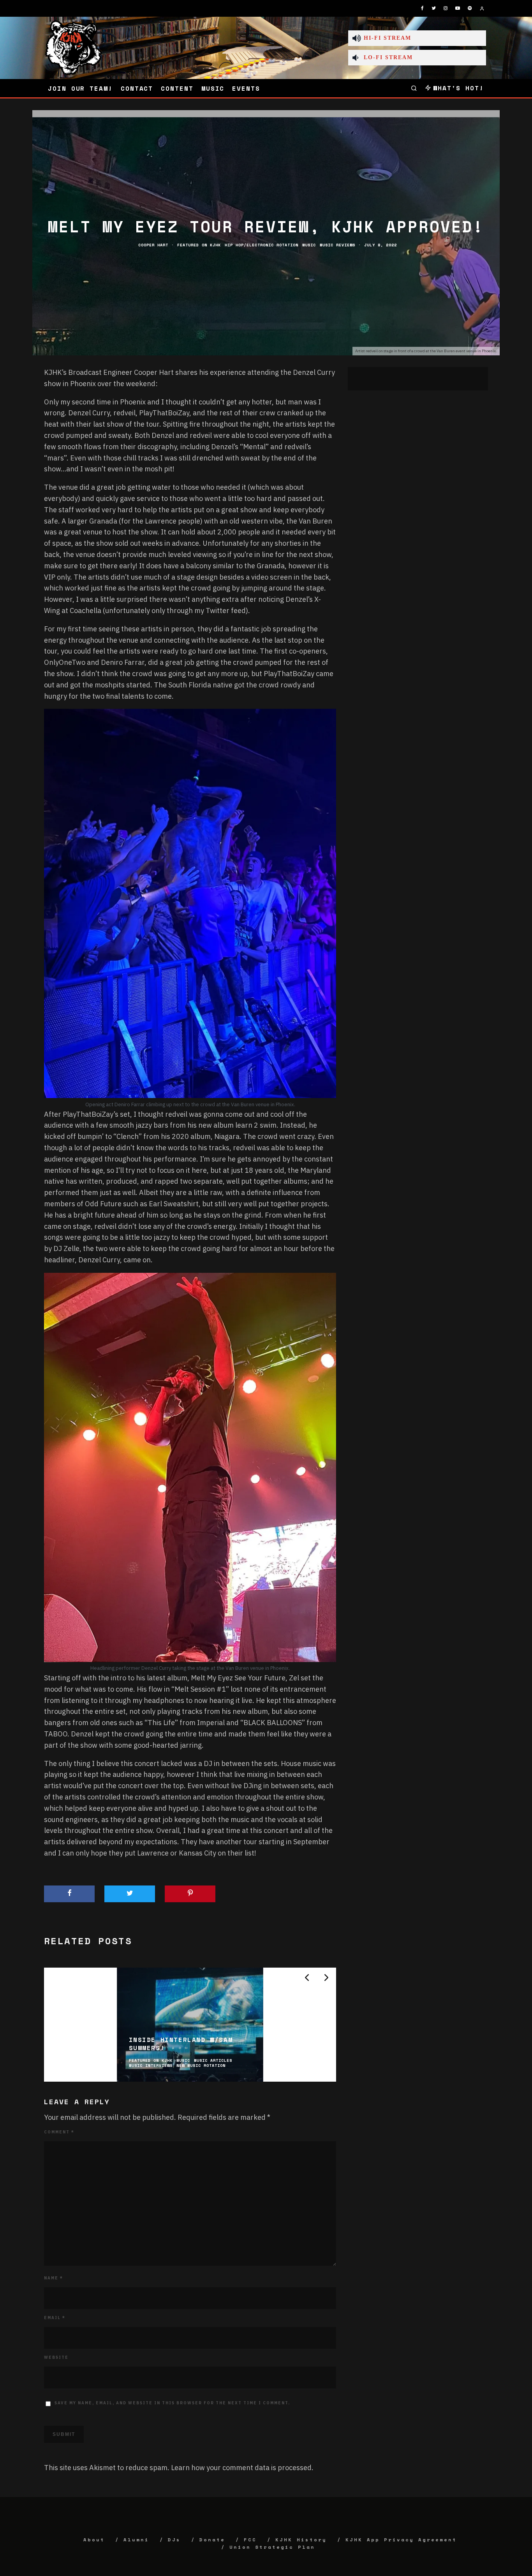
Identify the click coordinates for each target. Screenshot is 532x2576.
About (94, 2540)
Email (55, 2318)
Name (54, 2278)
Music (213, 88)
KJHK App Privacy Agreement (401, 2540)
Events (246, 88)
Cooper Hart (153, 245)
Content (177, 88)
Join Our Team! (80, 88)
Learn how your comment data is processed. (242, 2468)
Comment (59, 2132)
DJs (174, 2540)
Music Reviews (337, 245)
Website (56, 2357)
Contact (137, 88)
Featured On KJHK (199, 245)
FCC (250, 2540)
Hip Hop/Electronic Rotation (262, 245)
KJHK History (301, 2540)
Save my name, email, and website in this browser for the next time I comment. (172, 2403)
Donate (212, 2540)
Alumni (136, 2540)
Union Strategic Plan (272, 2547)
